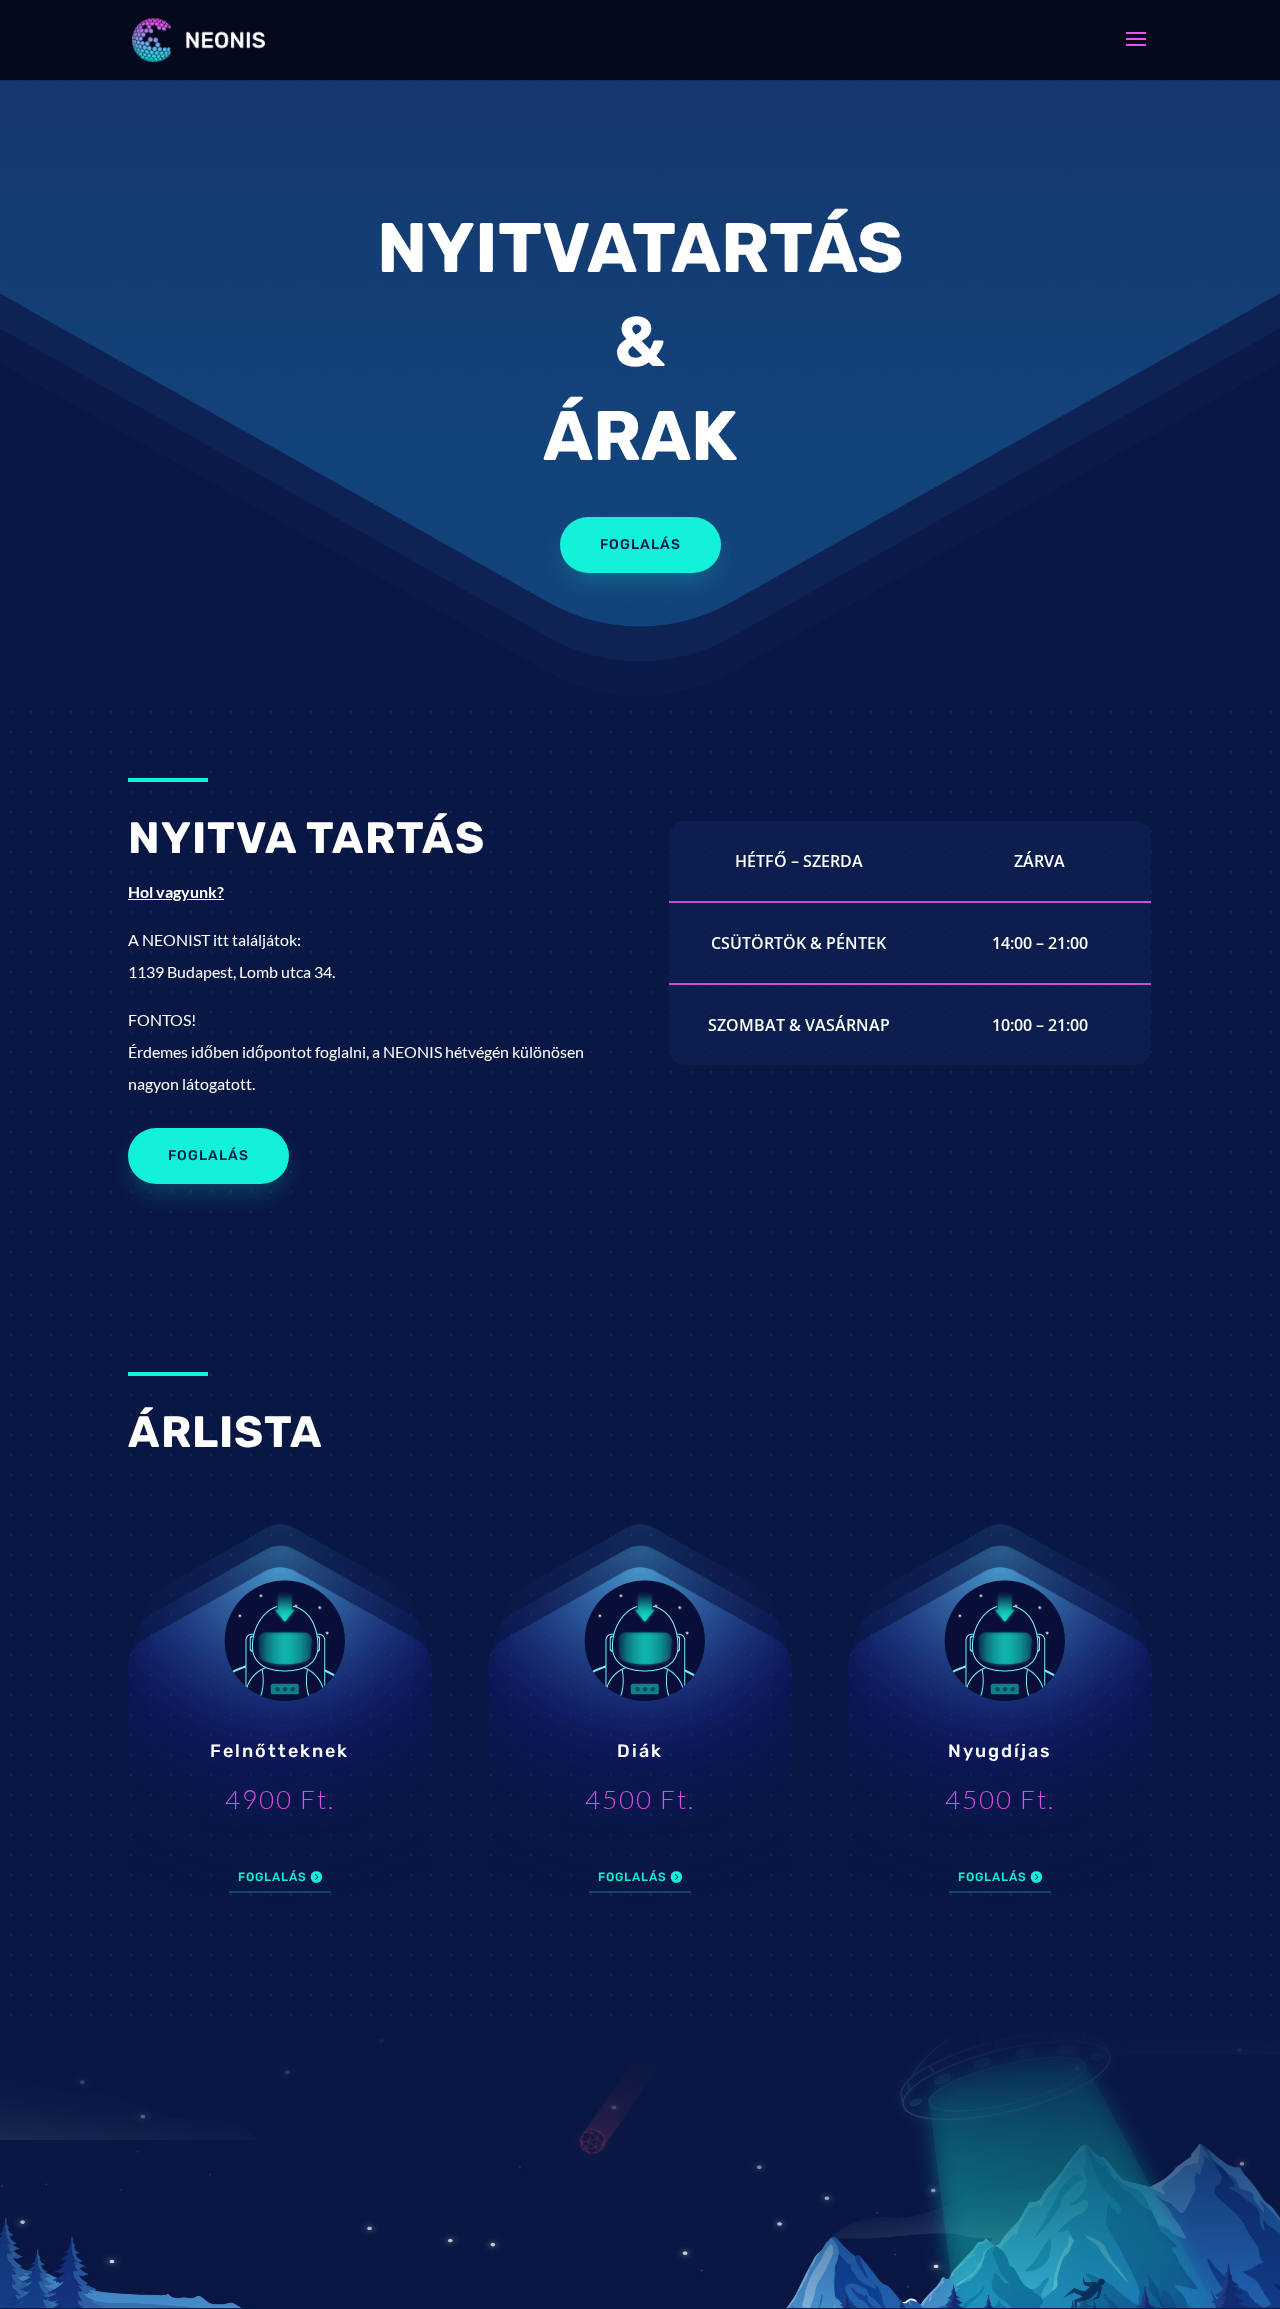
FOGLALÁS (640, 544)
